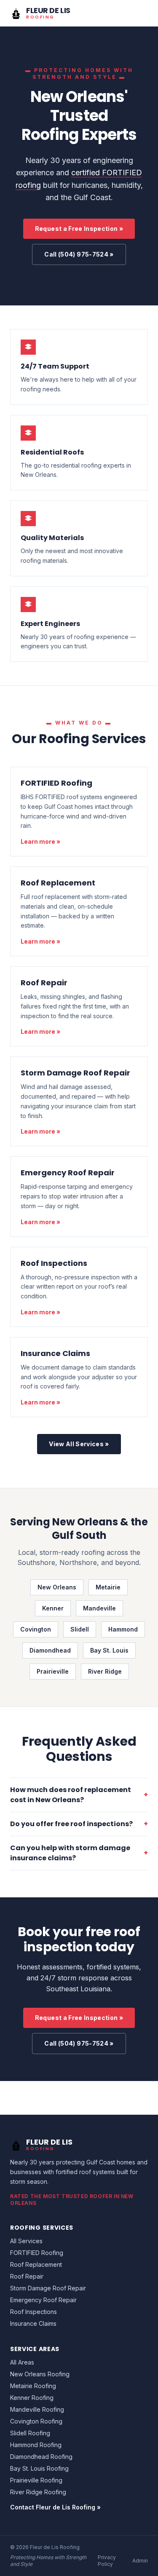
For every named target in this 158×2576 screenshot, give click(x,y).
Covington (36, 1629)
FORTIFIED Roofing (56, 783)
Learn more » (40, 841)
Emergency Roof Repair (68, 1173)
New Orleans (57, 1587)
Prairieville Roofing (36, 2480)
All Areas (22, 2362)
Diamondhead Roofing (41, 2457)
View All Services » (79, 1444)
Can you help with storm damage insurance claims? (79, 1853)
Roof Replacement (58, 883)
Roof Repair (44, 983)
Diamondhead (50, 1650)
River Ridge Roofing (38, 2492)
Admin (140, 2561)
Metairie (108, 1587)
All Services (26, 2241)
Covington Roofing (36, 2421)
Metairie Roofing (33, 2386)
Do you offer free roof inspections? (79, 1824)
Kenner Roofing (32, 2398)
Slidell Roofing (30, 2433)
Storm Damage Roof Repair (75, 1073)
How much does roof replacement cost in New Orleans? (79, 1795)
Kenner (53, 1608)
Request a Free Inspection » (79, 229)
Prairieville (53, 1671)
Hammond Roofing (36, 2445)
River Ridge (105, 1671)
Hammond (123, 1629)
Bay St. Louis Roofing (39, 2468)
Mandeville (99, 1608)
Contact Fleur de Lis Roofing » (55, 2507)
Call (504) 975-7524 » (79, 254)
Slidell (80, 1629)
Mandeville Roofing (37, 2409)
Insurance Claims (55, 1353)
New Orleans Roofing (40, 2374)
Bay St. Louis (109, 1650)
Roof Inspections (54, 1263)
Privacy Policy (107, 2561)
